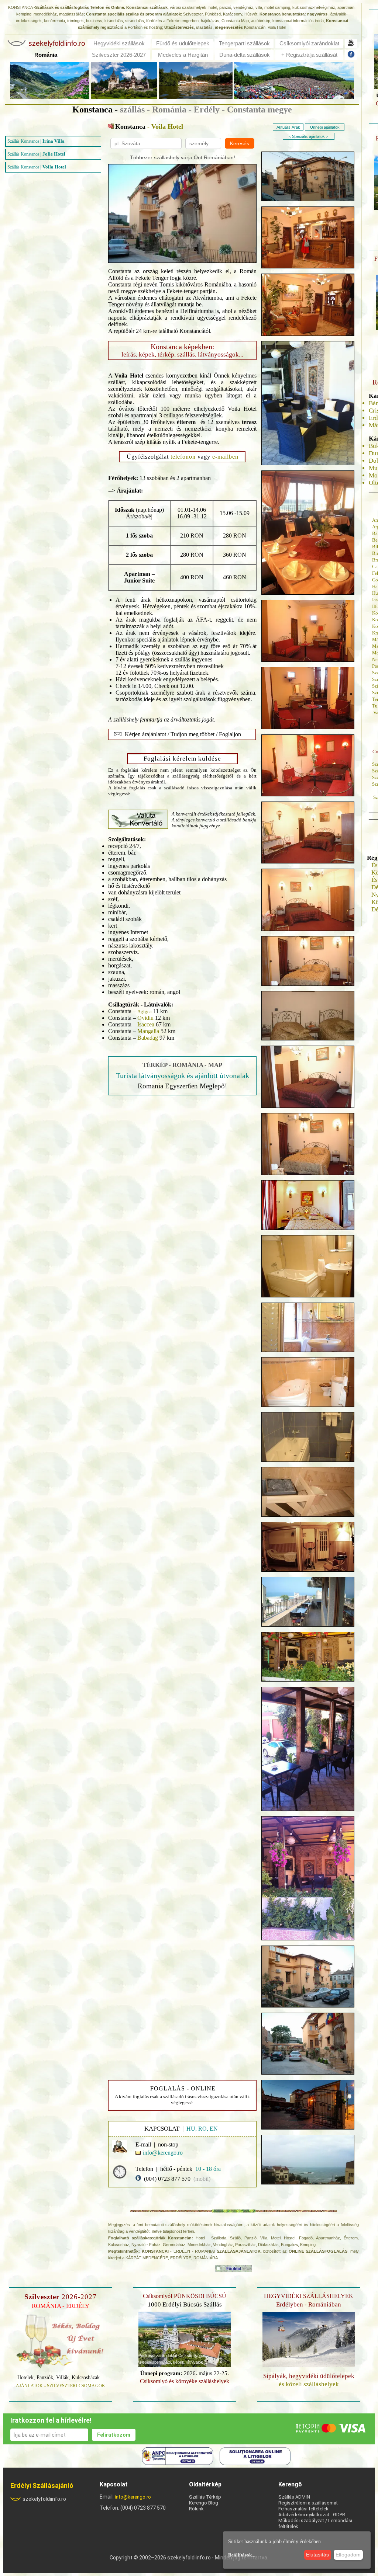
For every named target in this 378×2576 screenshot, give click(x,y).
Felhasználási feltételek (303, 2509)
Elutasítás (317, 2555)
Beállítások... (242, 2555)
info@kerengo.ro (133, 2497)
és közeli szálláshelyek (309, 2380)
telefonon (183, 457)
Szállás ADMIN (294, 2497)
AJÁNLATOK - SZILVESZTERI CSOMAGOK (61, 2386)
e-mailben (225, 457)
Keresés (240, 143)
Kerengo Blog (204, 2503)
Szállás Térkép (205, 2497)
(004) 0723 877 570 (167, 2179)
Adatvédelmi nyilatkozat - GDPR (312, 2515)
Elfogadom (348, 2555)
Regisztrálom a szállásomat (308, 2503)
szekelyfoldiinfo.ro (44, 2499)
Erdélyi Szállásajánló (42, 2485)
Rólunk (196, 2509)
